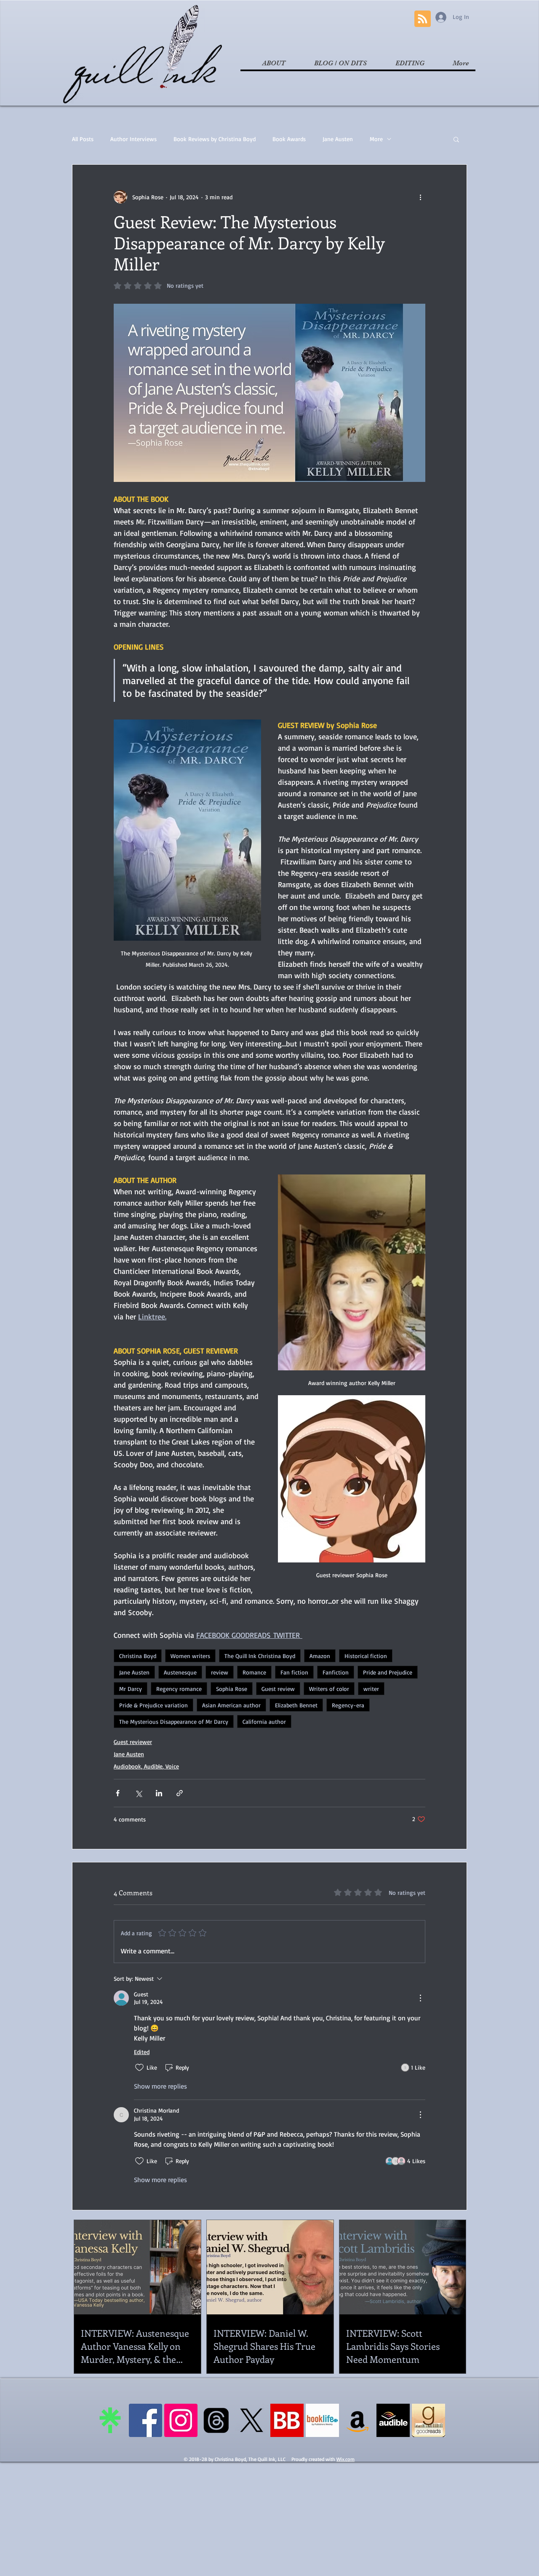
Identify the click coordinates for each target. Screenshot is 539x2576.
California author (264, 1721)
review (220, 1672)
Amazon (320, 1656)
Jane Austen (338, 139)
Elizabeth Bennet (296, 1705)
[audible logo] (393, 2420)
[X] (252, 2420)
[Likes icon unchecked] (139, 2068)
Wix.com (346, 2459)
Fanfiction (336, 1672)
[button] (456, 139)
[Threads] (216, 2420)
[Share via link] (180, 1793)
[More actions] (420, 197)
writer (371, 1689)
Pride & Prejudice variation (153, 1705)
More (376, 139)
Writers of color (329, 1689)
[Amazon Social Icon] (358, 2420)
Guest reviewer (133, 1742)
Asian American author (231, 1705)
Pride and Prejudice (388, 1672)
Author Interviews (133, 139)
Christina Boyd (138, 1656)
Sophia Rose (232, 1689)
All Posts (83, 139)
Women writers (190, 1656)
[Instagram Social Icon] (181, 2420)
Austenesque (180, 1672)
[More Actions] (420, 1998)
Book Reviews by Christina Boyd (215, 139)
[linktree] (110, 2420)
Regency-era (348, 1705)
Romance (254, 1672)
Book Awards (289, 139)
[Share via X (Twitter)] (138, 1793)
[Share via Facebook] (118, 1793)
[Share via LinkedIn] (159, 1793)
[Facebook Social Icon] (145, 2420)
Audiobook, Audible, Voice (146, 1766)
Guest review (278, 1689)
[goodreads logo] (428, 2420)
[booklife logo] (322, 2420)
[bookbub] (287, 2420)
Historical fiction (366, 1656)
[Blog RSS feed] (423, 19)
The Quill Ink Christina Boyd (260, 1656)
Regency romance (179, 1689)
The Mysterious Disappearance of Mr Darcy (174, 1721)
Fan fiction (294, 1672)
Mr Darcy (131, 1689)
